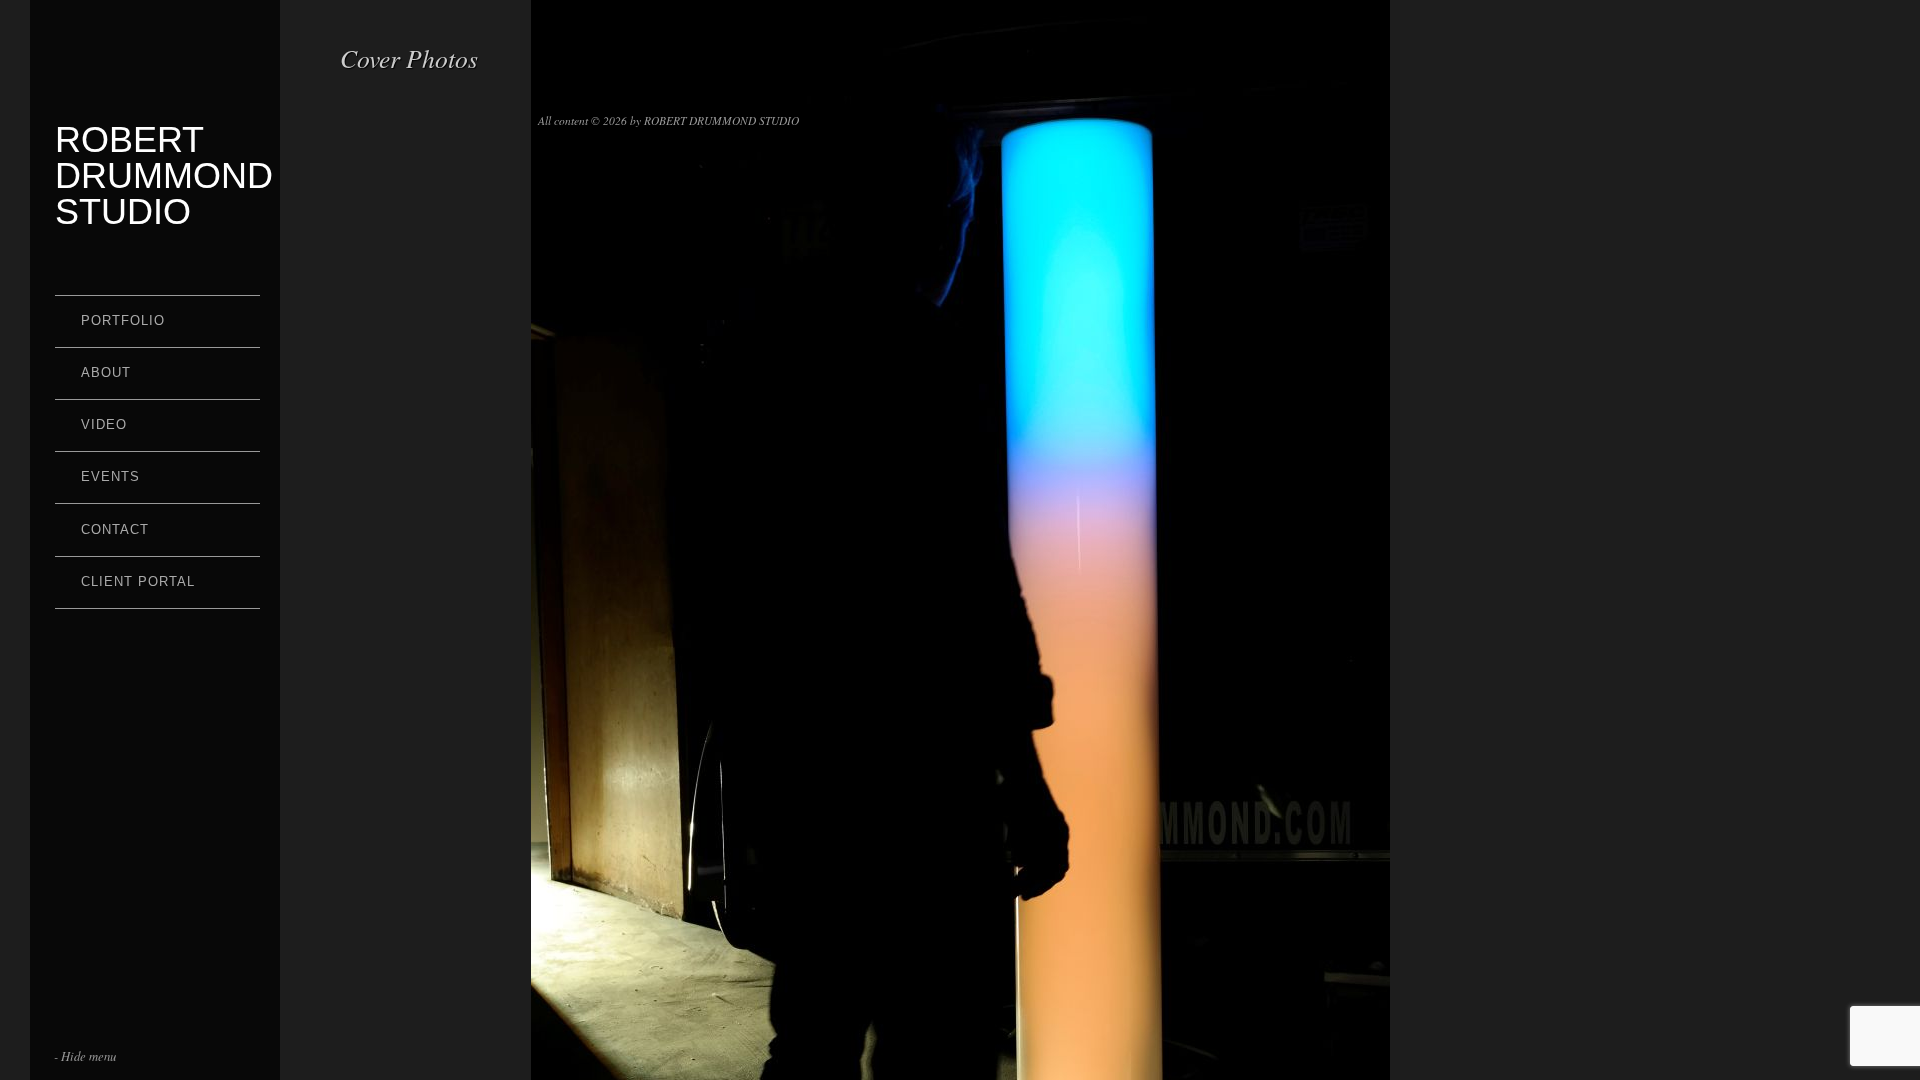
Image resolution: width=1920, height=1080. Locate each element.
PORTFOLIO (123, 320)
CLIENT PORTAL (138, 581)
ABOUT (106, 372)
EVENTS (110, 476)
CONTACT (115, 529)
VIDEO (104, 424)
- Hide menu (85, 1055)
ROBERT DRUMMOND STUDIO (164, 175)
